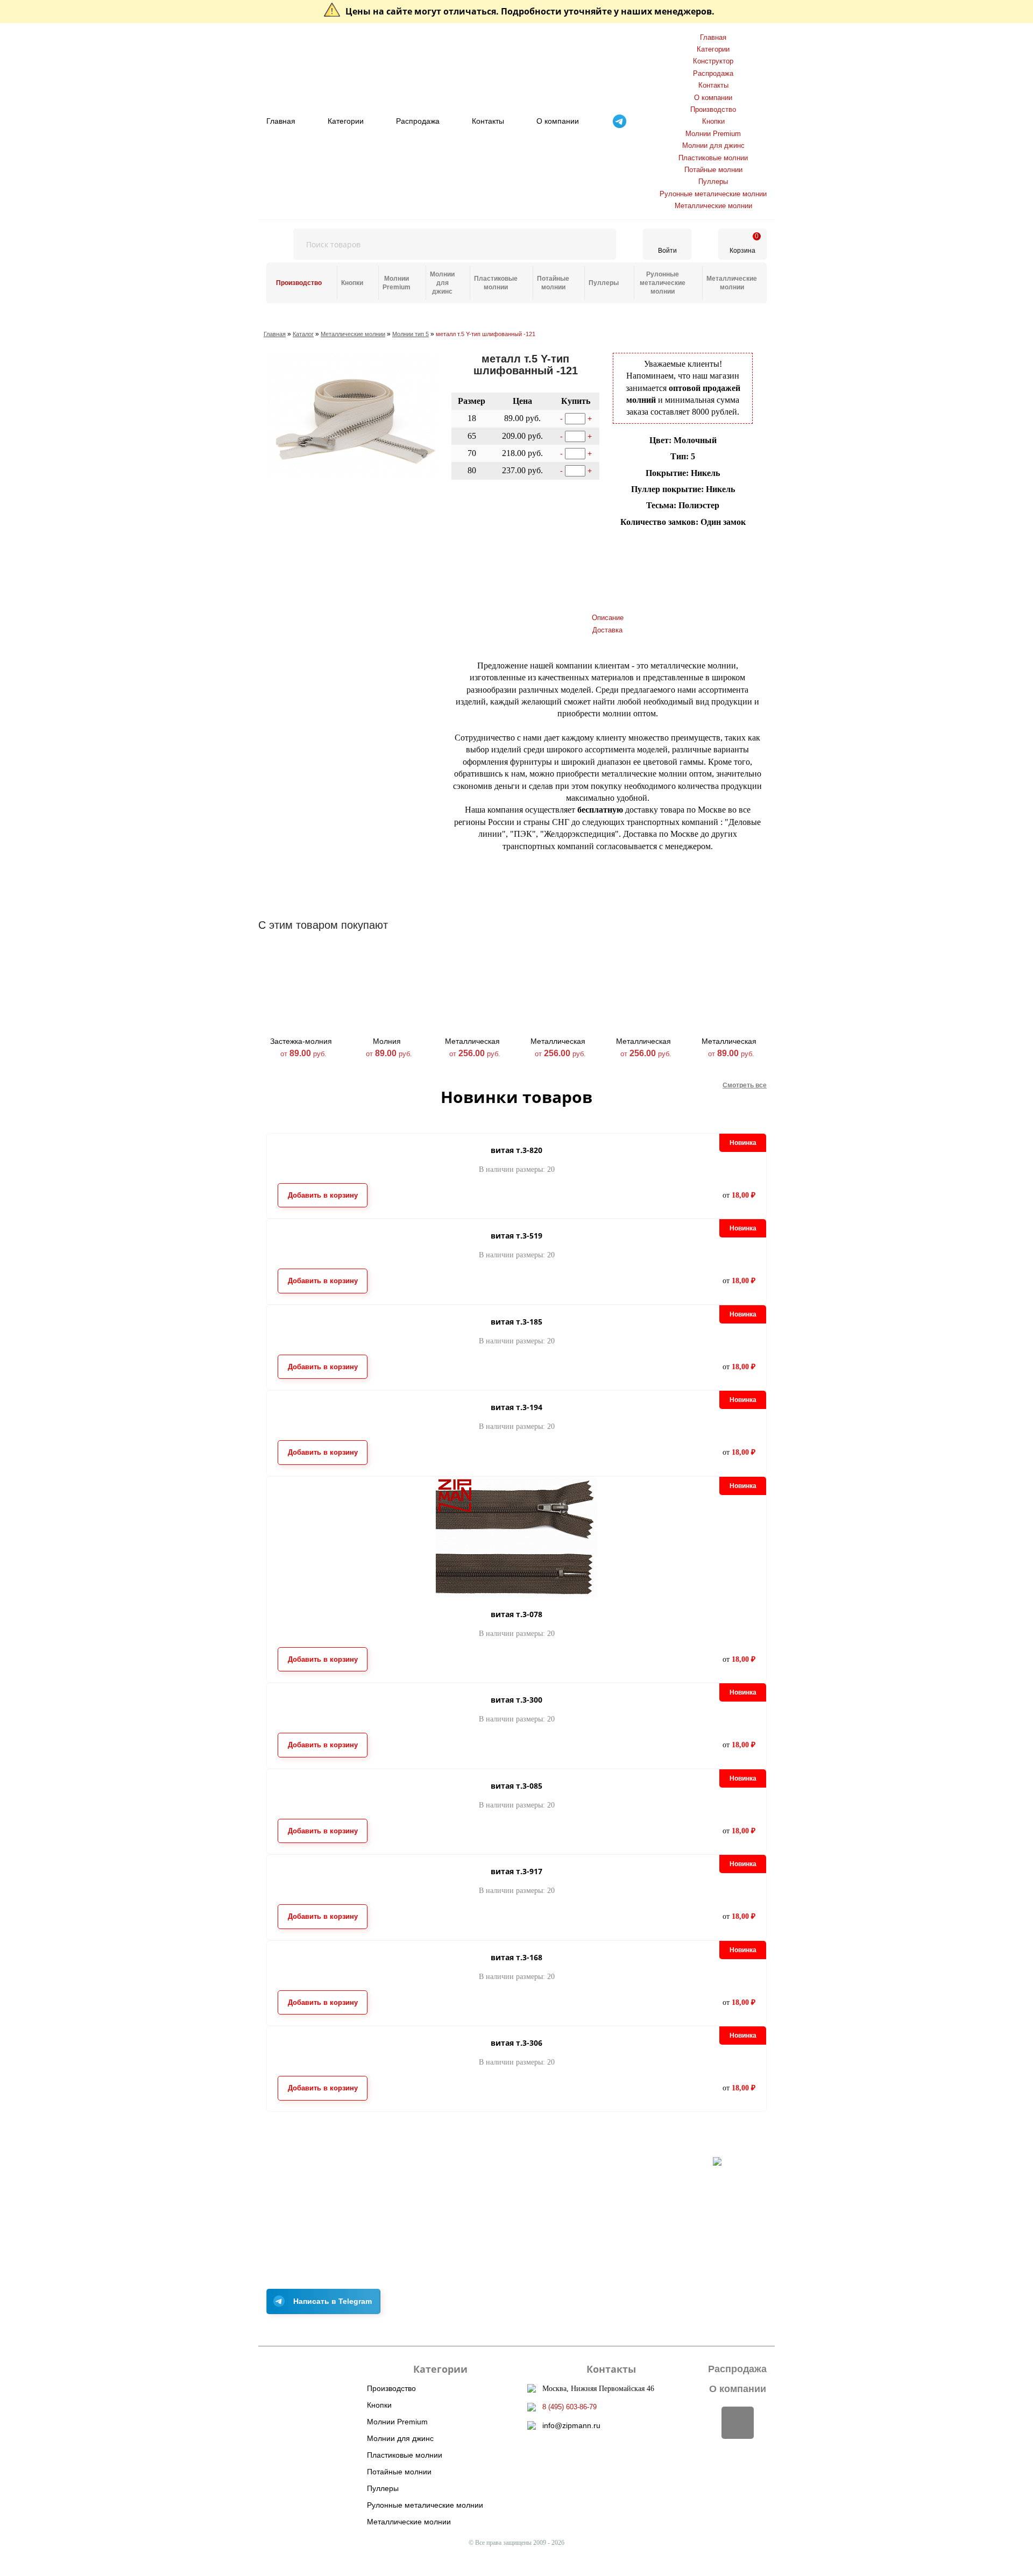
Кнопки (713, 121)
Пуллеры (713, 182)
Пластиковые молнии (713, 158)
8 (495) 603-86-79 (569, 2407)
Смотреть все (745, 1085)
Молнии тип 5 (411, 334)
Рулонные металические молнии (713, 194)
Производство (713, 109)
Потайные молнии (713, 170)
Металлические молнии (713, 206)
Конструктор (713, 61)
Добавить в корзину (501, 547)
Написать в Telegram (332, 2301)
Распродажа (418, 121)
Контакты (488, 121)
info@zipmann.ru (571, 2425)
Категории (346, 121)
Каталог (303, 334)
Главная (281, 121)
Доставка (607, 630)
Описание (608, 618)
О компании (558, 121)
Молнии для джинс (713, 145)
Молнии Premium (713, 134)
